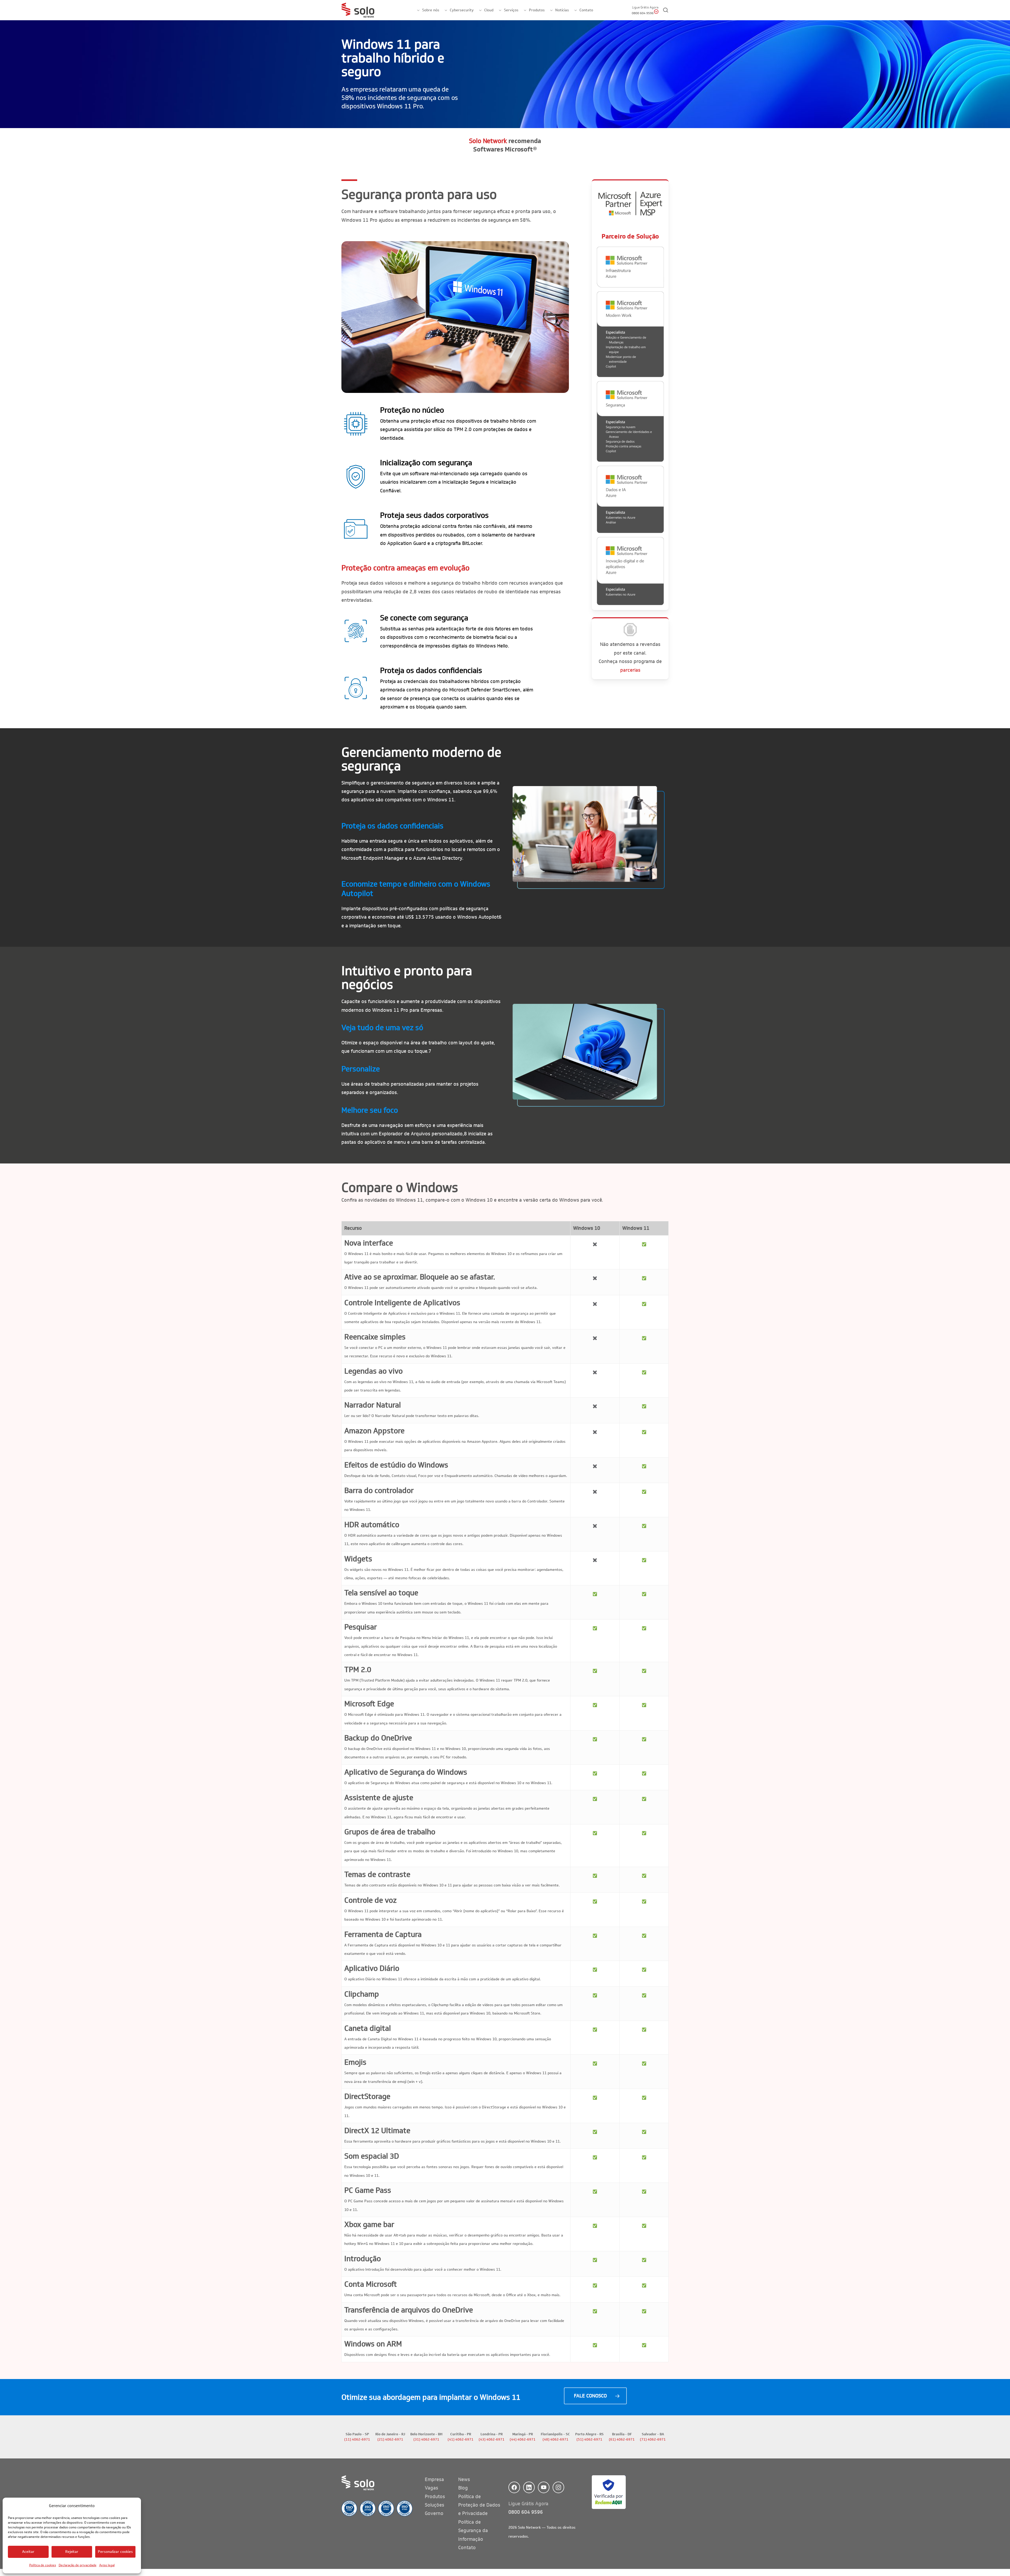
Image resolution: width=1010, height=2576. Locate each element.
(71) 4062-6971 (653, 2440)
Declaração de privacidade (78, 2565)
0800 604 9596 (526, 2512)
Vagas (431, 2488)
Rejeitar (72, 2552)
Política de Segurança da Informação (473, 2531)
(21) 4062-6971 (390, 2440)
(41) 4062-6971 (461, 2440)
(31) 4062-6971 (426, 2440)
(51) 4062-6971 (589, 2440)
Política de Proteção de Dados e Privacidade (479, 2505)
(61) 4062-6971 (622, 2440)
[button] (595, 2396)
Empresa (434, 2479)
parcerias (630, 670)
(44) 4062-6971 (523, 2440)
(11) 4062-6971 (357, 2440)
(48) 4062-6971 (555, 2440)
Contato (467, 2548)
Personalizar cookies (115, 2552)
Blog (463, 2488)
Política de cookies (43, 2565)
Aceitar (28, 2552)
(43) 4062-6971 (492, 2440)
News (464, 2479)
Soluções (435, 2505)
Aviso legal (107, 2565)
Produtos (435, 2497)
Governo (434, 2513)
